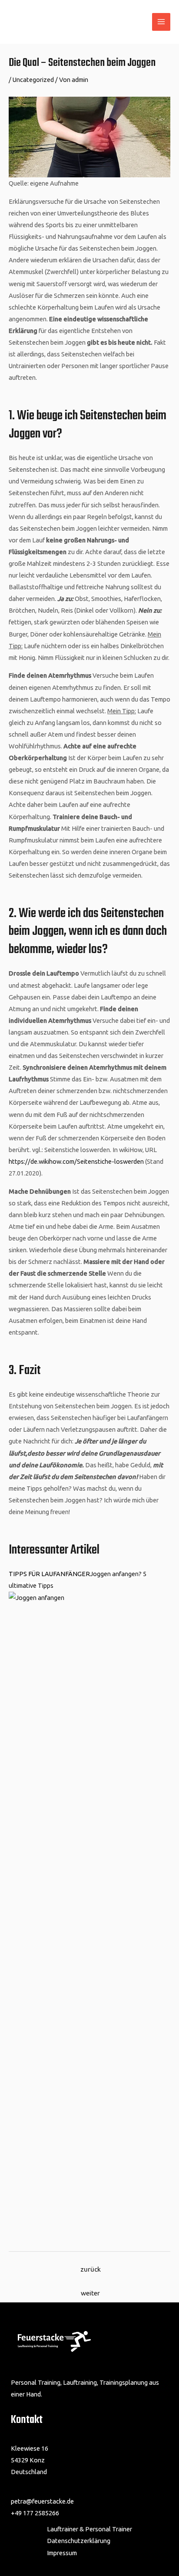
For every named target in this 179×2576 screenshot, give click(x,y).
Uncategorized (33, 80)
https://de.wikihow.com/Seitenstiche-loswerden (76, 1161)
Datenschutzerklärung (79, 2541)
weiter (90, 2293)
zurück (91, 2269)
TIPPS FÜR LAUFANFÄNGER (49, 1574)
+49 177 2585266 (35, 2513)
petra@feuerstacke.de (42, 2501)
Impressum (62, 2553)
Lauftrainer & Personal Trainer (89, 2529)
